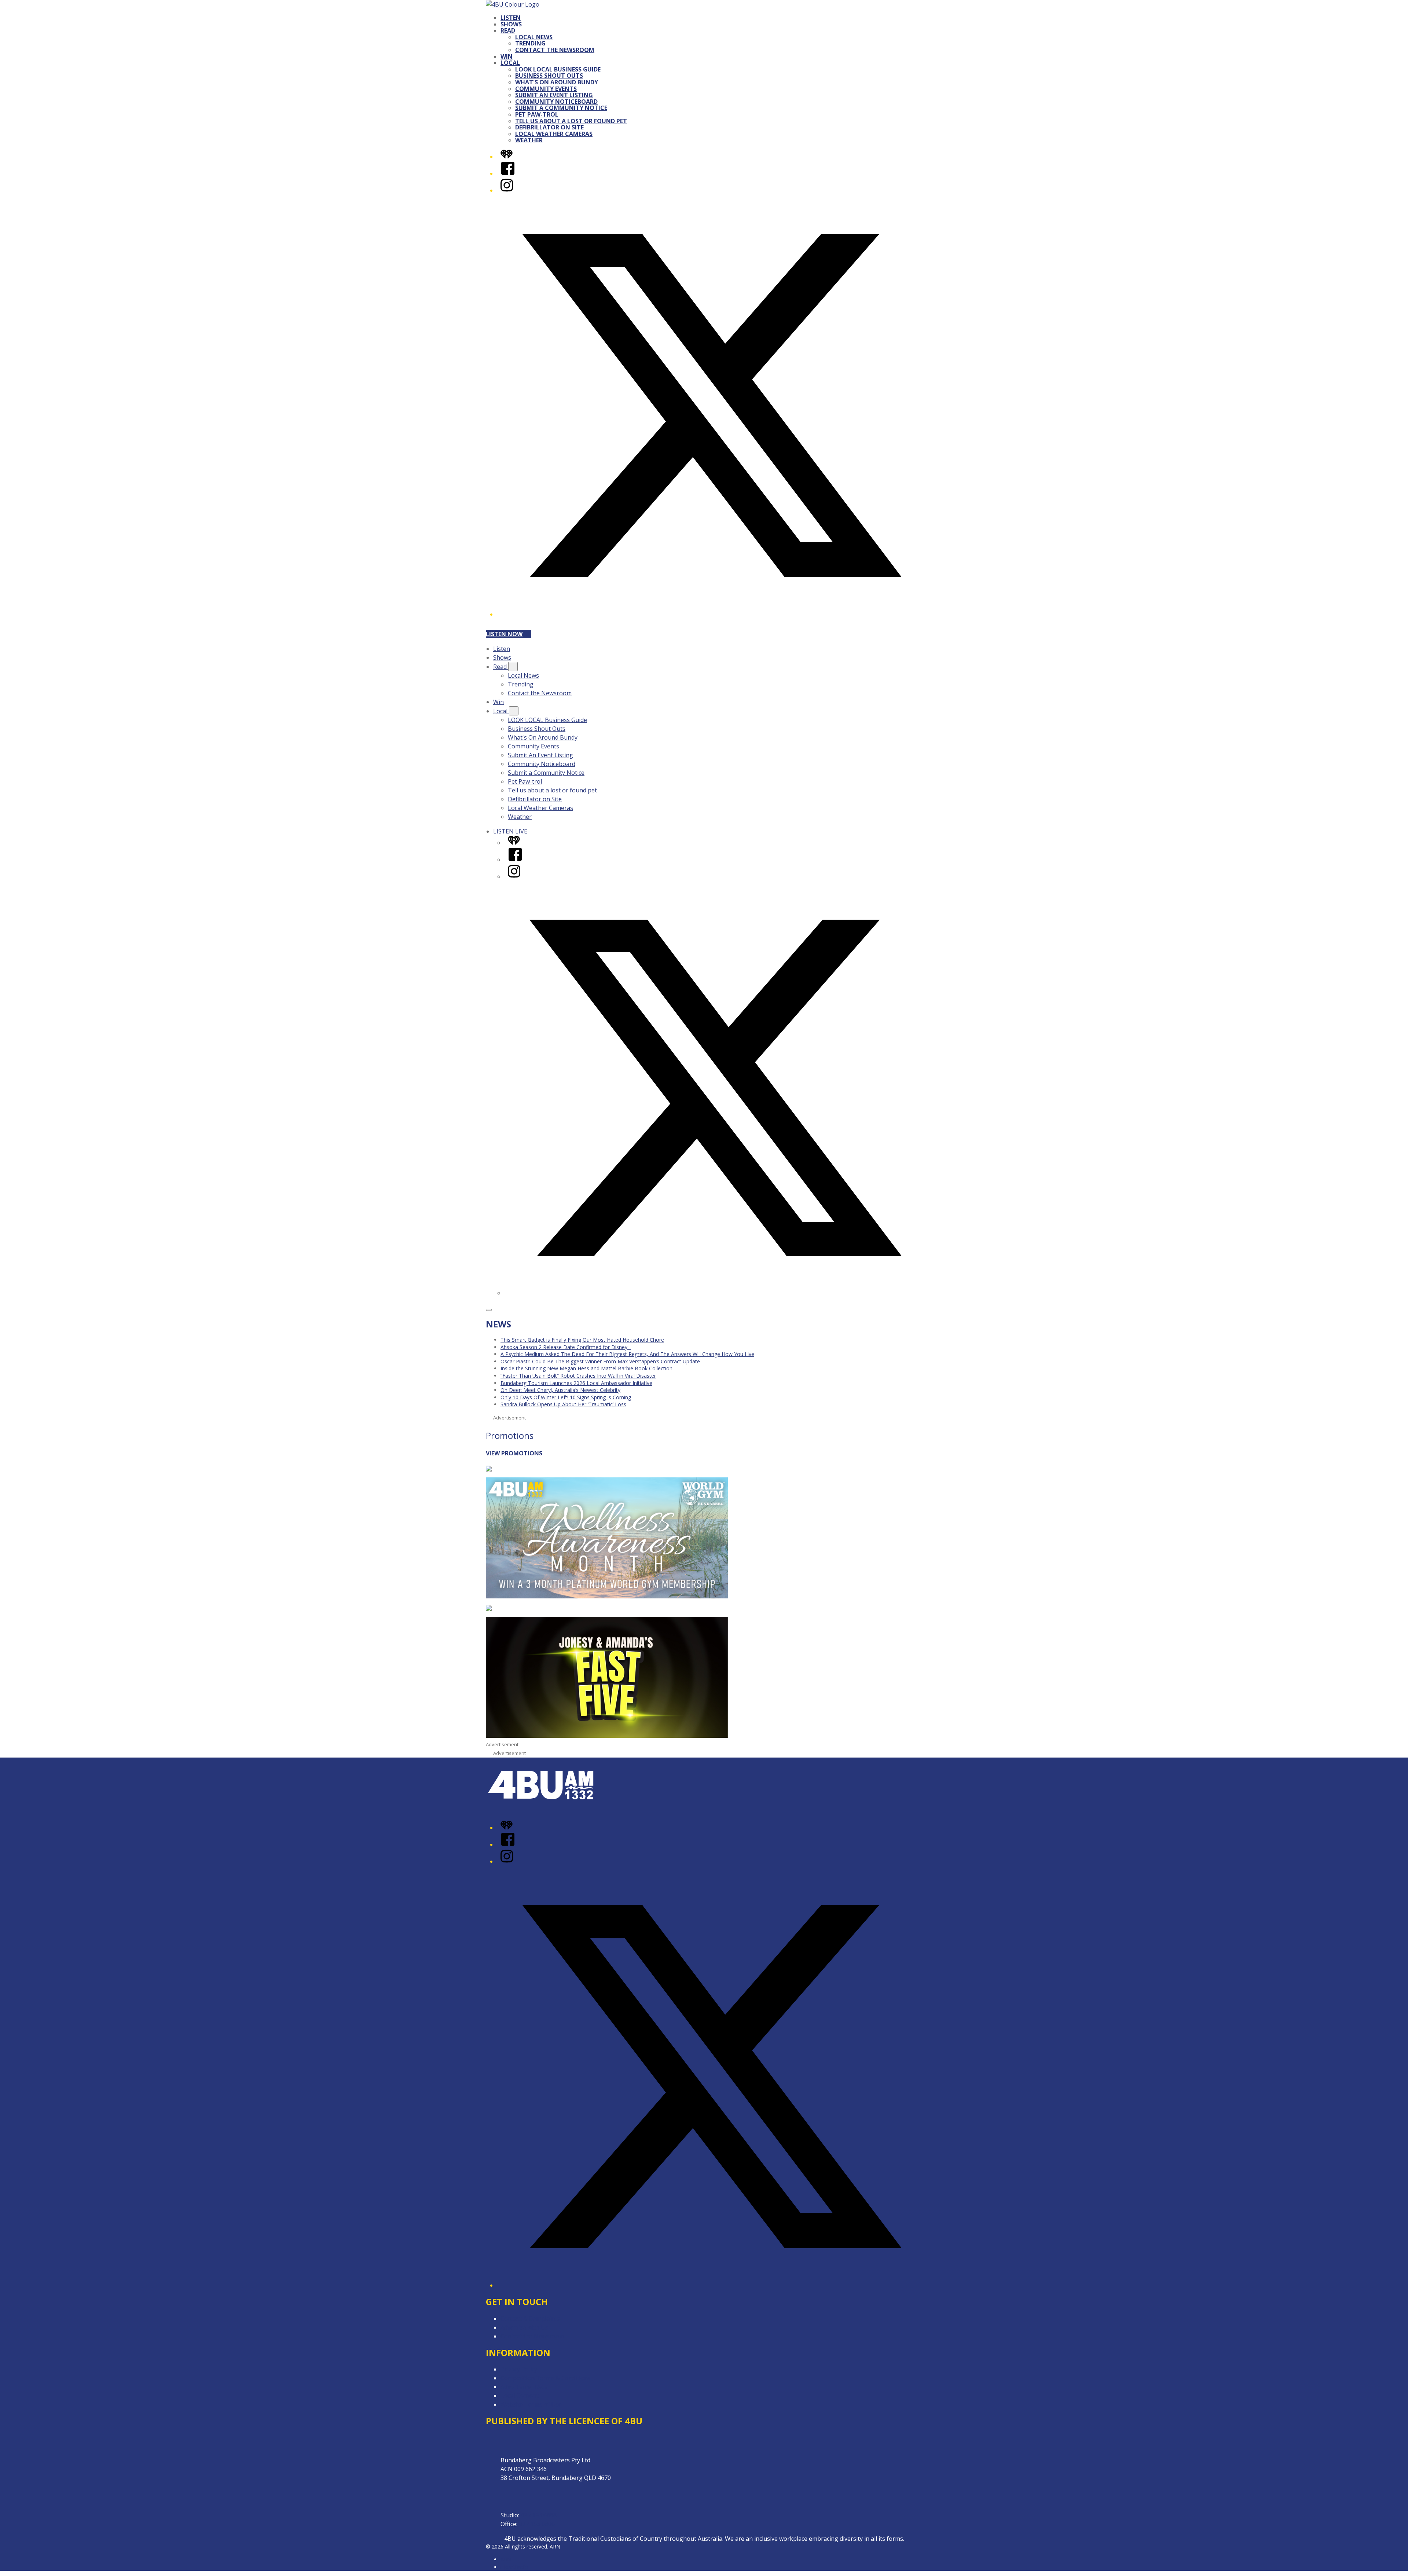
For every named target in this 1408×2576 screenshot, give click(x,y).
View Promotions (514, 1453)
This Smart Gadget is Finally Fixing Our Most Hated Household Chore (582, 1340)
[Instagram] (507, 190)
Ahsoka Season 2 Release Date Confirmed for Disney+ (566, 1347)
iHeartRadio (514, 2567)
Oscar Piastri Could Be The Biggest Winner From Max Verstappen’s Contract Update (600, 1361)
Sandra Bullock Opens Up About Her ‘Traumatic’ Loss (563, 1404)
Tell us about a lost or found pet (571, 121)
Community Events (546, 89)
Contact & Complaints (530, 2319)
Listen (511, 18)
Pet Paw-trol (537, 114)
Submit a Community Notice (561, 108)
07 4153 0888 (539, 2515)
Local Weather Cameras (554, 134)
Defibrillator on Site (549, 127)
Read (508, 30)
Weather (529, 140)
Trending (530, 43)
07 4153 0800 (537, 2524)
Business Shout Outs (549, 76)
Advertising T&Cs (524, 2387)
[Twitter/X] (711, 614)
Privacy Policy (519, 2369)
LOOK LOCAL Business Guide (558, 69)
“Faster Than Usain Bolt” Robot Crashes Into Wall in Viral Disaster (578, 1376)
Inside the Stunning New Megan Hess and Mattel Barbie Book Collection (586, 1368)
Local (510, 63)
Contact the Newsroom (555, 50)
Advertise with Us (524, 2327)
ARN (506, 2559)
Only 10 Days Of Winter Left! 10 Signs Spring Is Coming (566, 1397)
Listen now (504, 634)
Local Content (520, 2396)
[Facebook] (508, 173)
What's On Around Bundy (557, 82)
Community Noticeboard (556, 102)
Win (507, 56)
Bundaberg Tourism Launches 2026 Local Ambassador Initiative (576, 1383)
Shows (511, 24)
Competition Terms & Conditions (546, 2378)
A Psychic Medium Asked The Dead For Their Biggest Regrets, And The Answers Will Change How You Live (627, 1354)
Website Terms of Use (531, 2404)
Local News (534, 37)
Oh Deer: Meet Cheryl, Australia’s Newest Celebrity (560, 1390)
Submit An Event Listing (554, 95)
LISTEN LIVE (510, 831)
